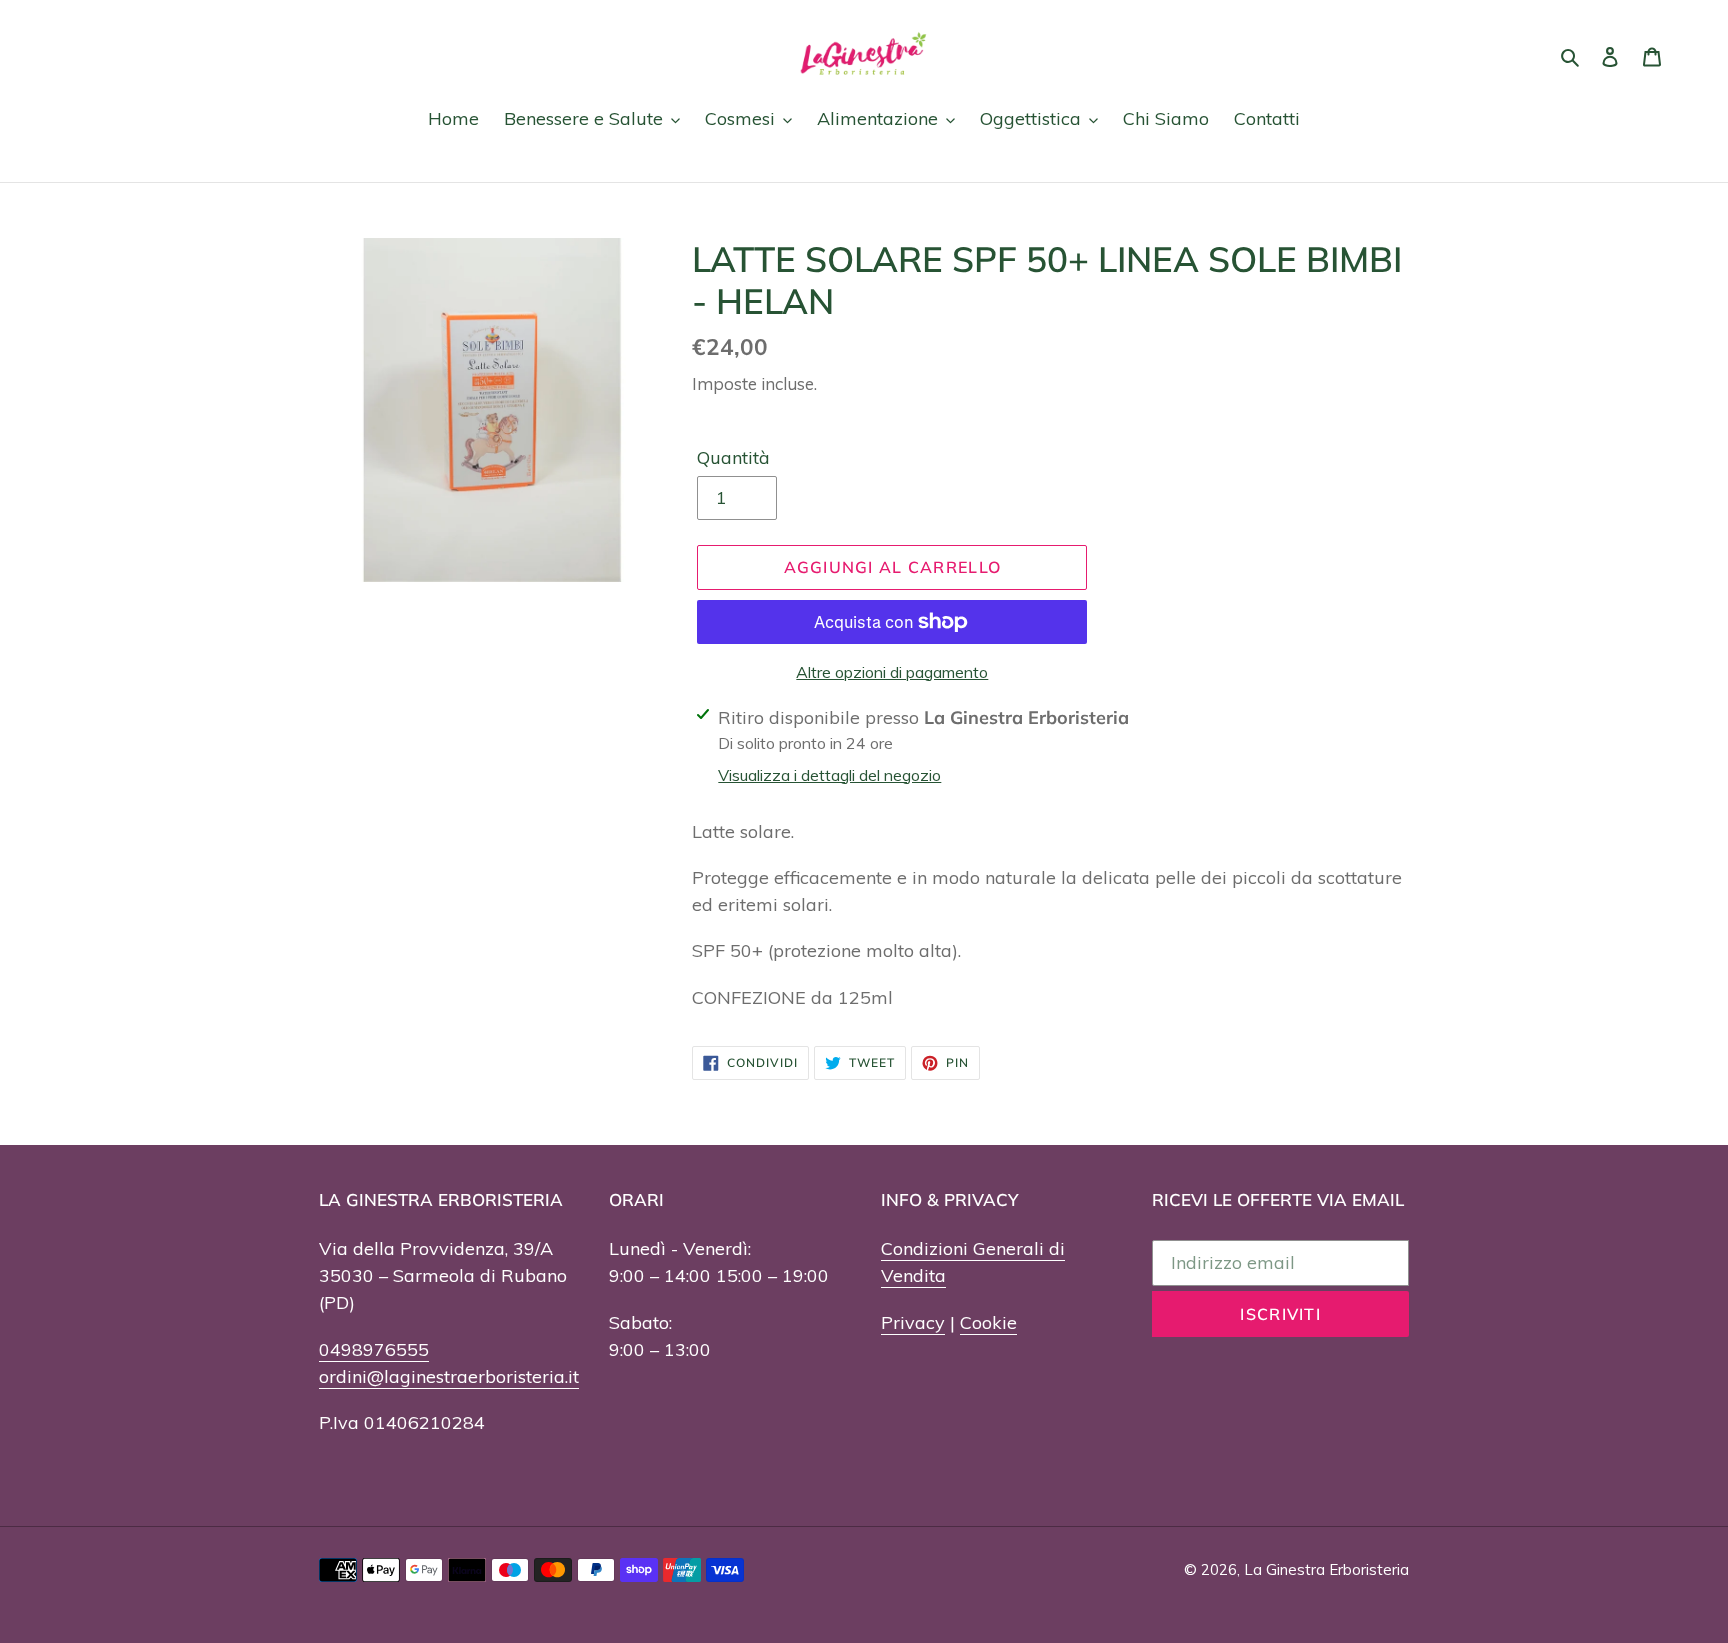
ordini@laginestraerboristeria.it (449, 1376)
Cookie (988, 1322)
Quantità (733, 457)
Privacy (913, 1322)
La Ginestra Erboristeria (1326, 1569)
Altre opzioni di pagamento (892, 672)
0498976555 (374, 1349)
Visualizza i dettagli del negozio (829, 775)
